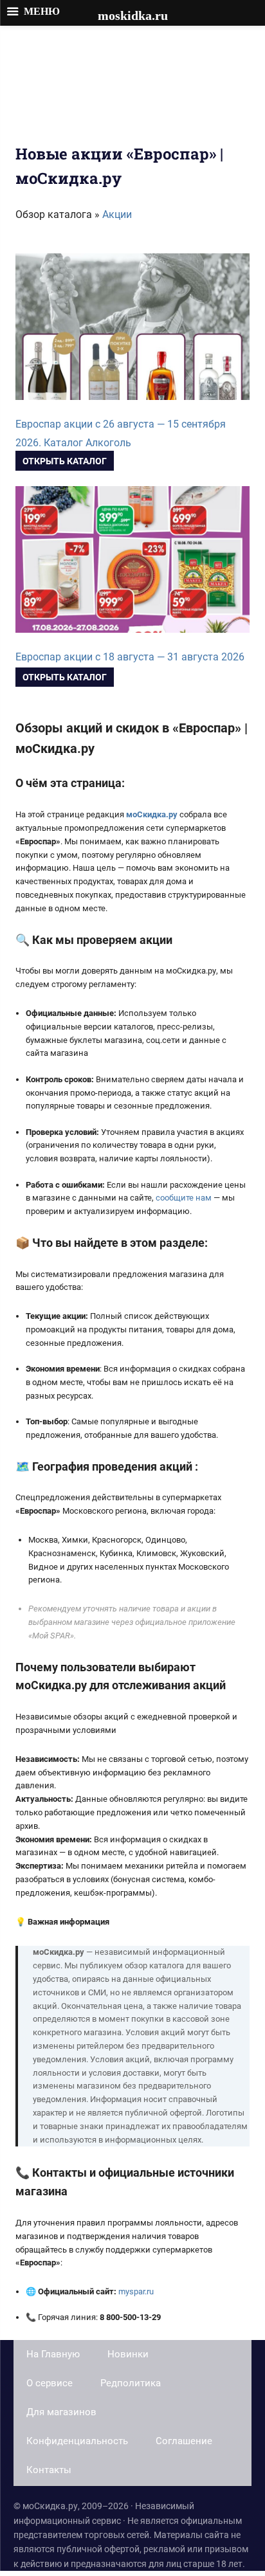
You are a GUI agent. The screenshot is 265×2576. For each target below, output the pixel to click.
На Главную (53, 2354)
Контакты (49, 2470)
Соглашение (184, 2441)
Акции (117, 214)
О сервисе (50, 2383)
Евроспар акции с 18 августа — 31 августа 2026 (130, 657)
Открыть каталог (65, 461)
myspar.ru (136, 2291)
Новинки (128, 2354)
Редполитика (131, 2383)
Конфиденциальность (77, 2441)
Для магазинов (61, 2412)
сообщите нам (184, 1198)
